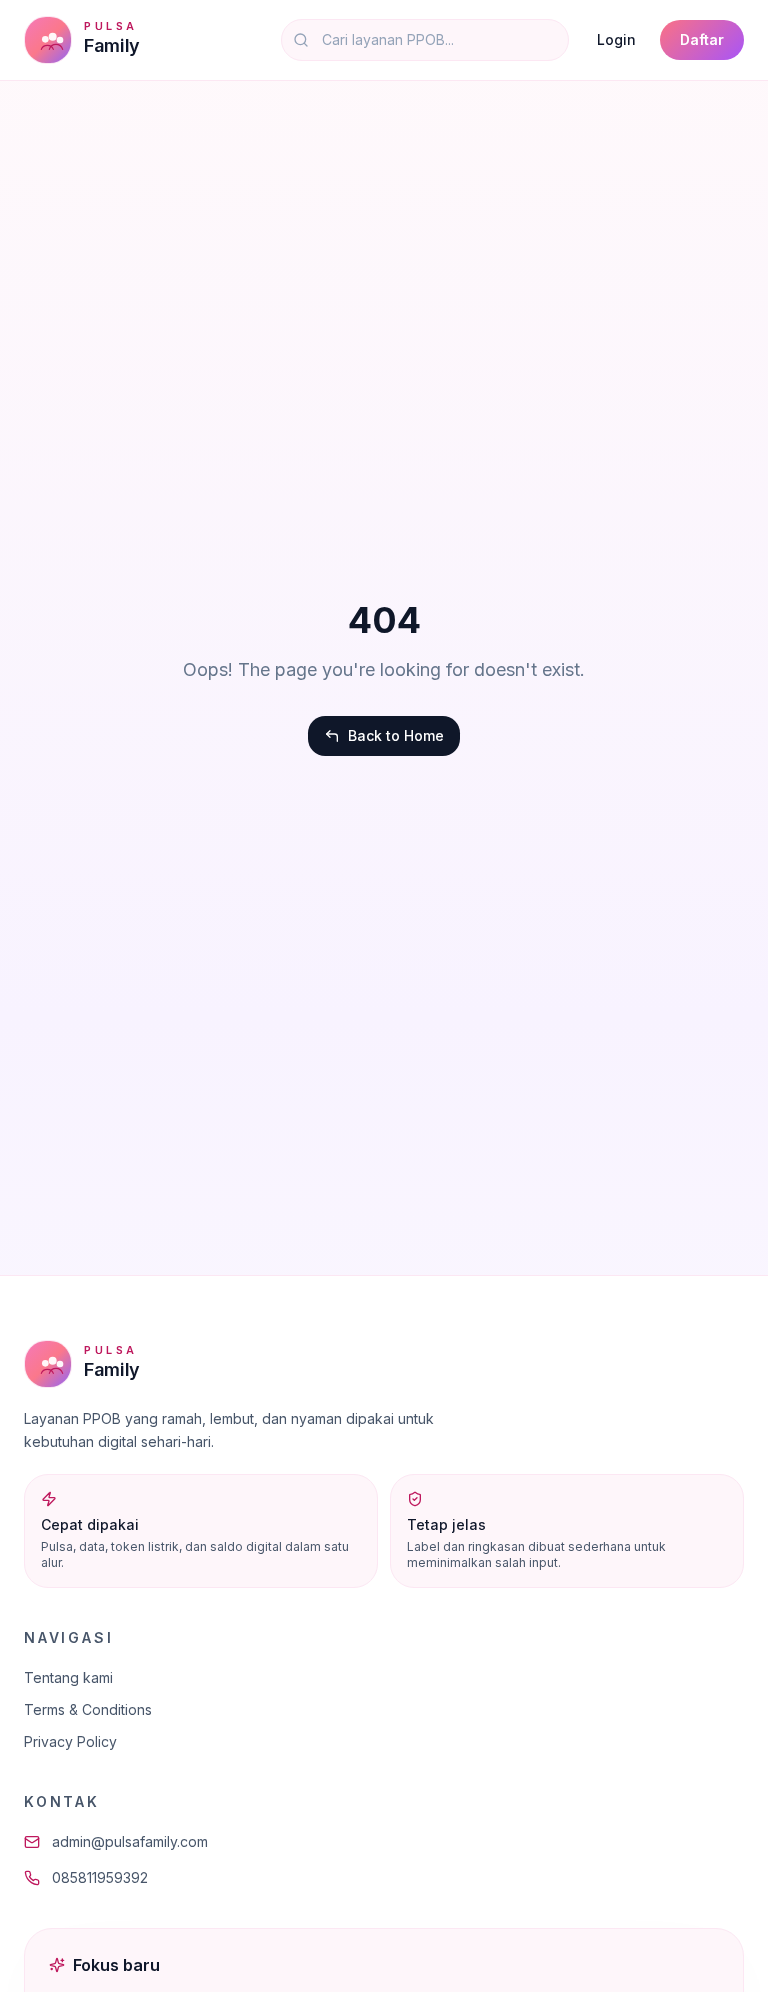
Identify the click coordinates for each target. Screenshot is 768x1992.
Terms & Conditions (88, 1709)
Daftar (702, 39)
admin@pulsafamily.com (130, 1841)
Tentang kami (68, 1677)
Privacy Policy (70, 1741)
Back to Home (396, 735)
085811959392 (100, 1877)
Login (616, 39)
